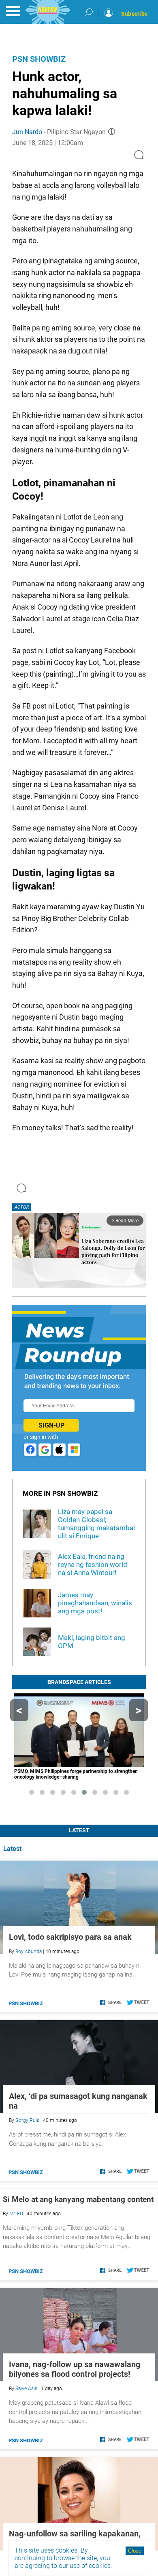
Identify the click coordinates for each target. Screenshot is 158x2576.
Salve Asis (26, 2389)
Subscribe (135, 14)
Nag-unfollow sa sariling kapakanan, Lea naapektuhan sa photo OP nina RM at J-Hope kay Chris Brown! (75, 2538)
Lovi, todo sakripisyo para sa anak (70, 1937)
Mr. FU (16, 2214)
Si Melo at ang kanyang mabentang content (78, 2199)
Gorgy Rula (27, 2120)
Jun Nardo (27, 132)
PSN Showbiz (39, 59)
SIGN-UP (51, 1425)
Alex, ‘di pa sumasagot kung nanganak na (78, 2101)
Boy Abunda (29, 1951)
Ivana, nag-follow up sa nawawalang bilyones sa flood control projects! (75, 2369)
